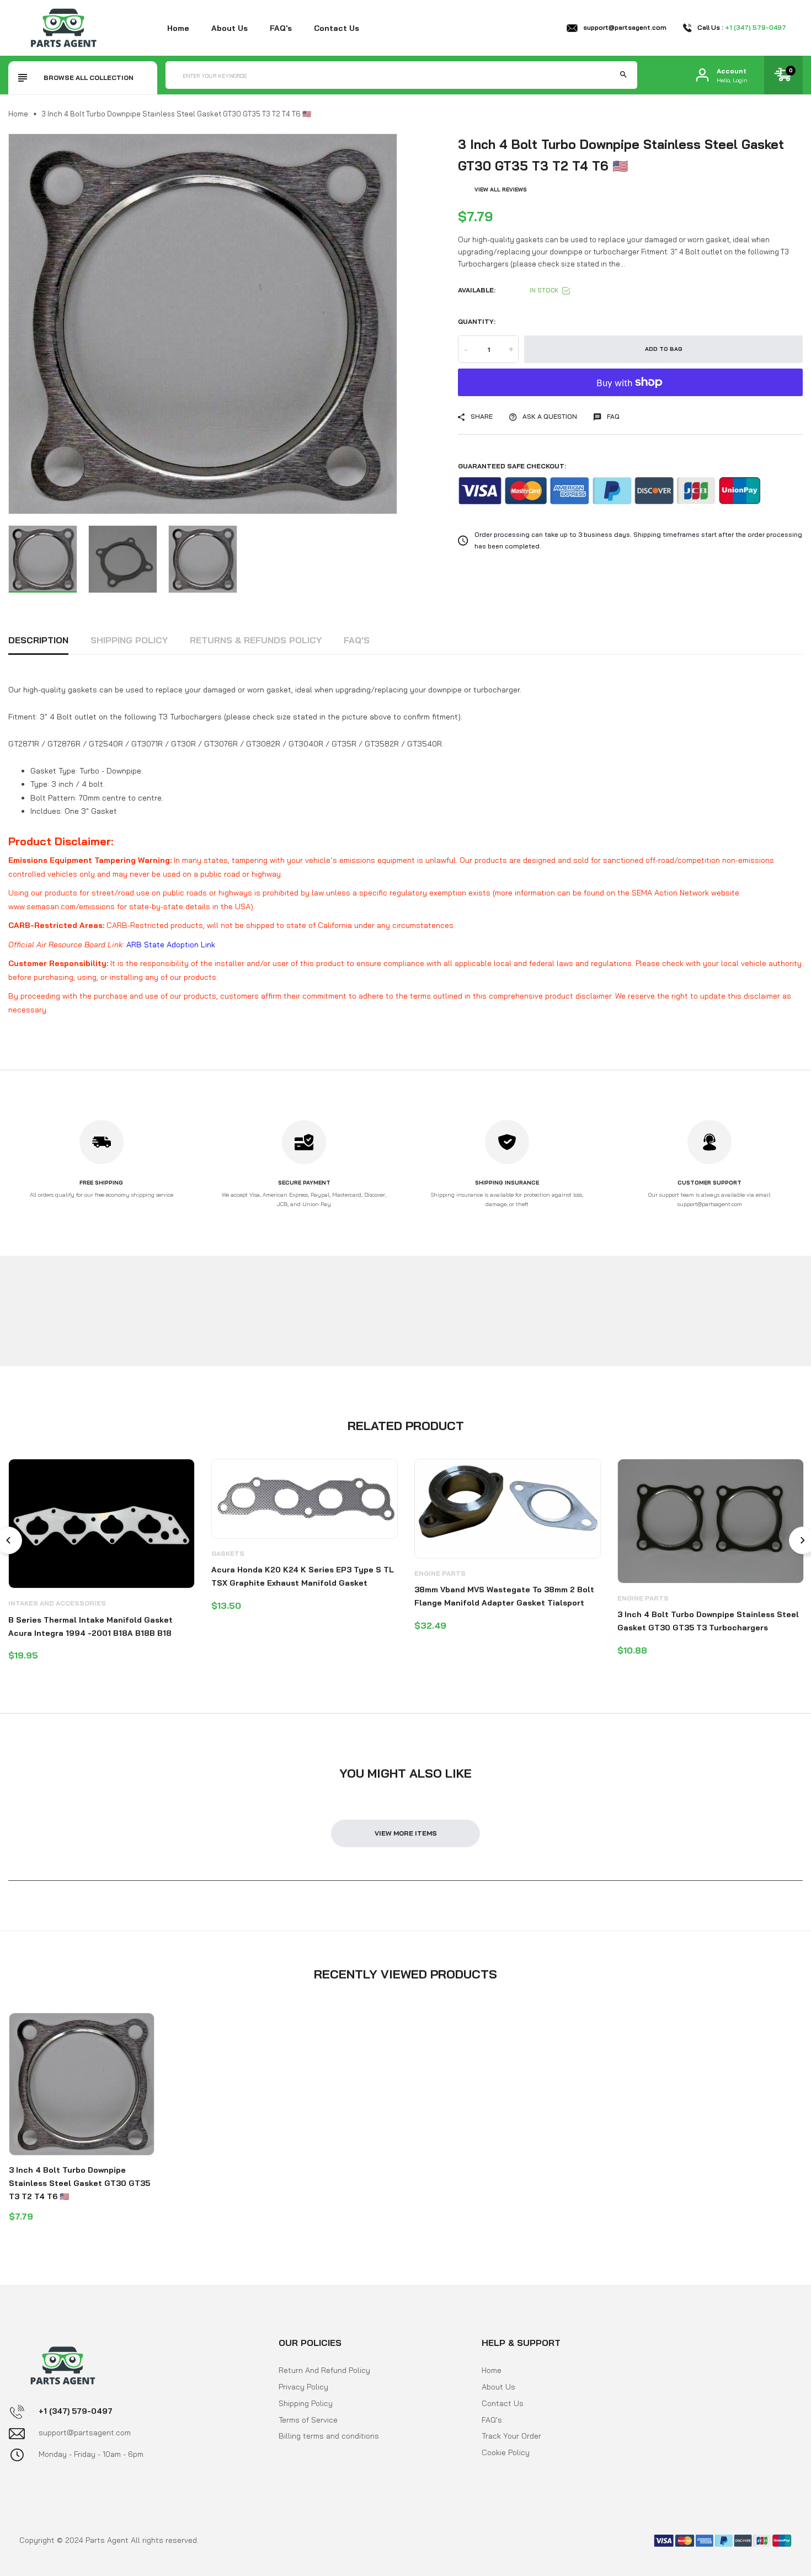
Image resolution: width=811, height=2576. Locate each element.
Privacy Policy (303, 2387)
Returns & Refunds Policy (256, 640)
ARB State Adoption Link (171, 945)
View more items (406, 1833)
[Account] (702, 75)
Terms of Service (308, 2419)
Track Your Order (511, 2436)
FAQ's (281, 28)
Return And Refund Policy (324, 2370)
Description (38, 640)
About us (230, 28)
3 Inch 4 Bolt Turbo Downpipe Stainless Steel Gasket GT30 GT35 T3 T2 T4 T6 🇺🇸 (79, 2183)
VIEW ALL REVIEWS (501, 190)
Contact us (337, 28)
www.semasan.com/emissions (62, 906)
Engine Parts (440, 1573)
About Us (498, 2387)
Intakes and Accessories (57, 1603)
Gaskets (228, 1553)
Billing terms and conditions (329, 2436)
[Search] (623, 75)
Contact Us (503, 2403)
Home (178, 28)
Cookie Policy (506, 2452)
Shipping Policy (129, 640)
